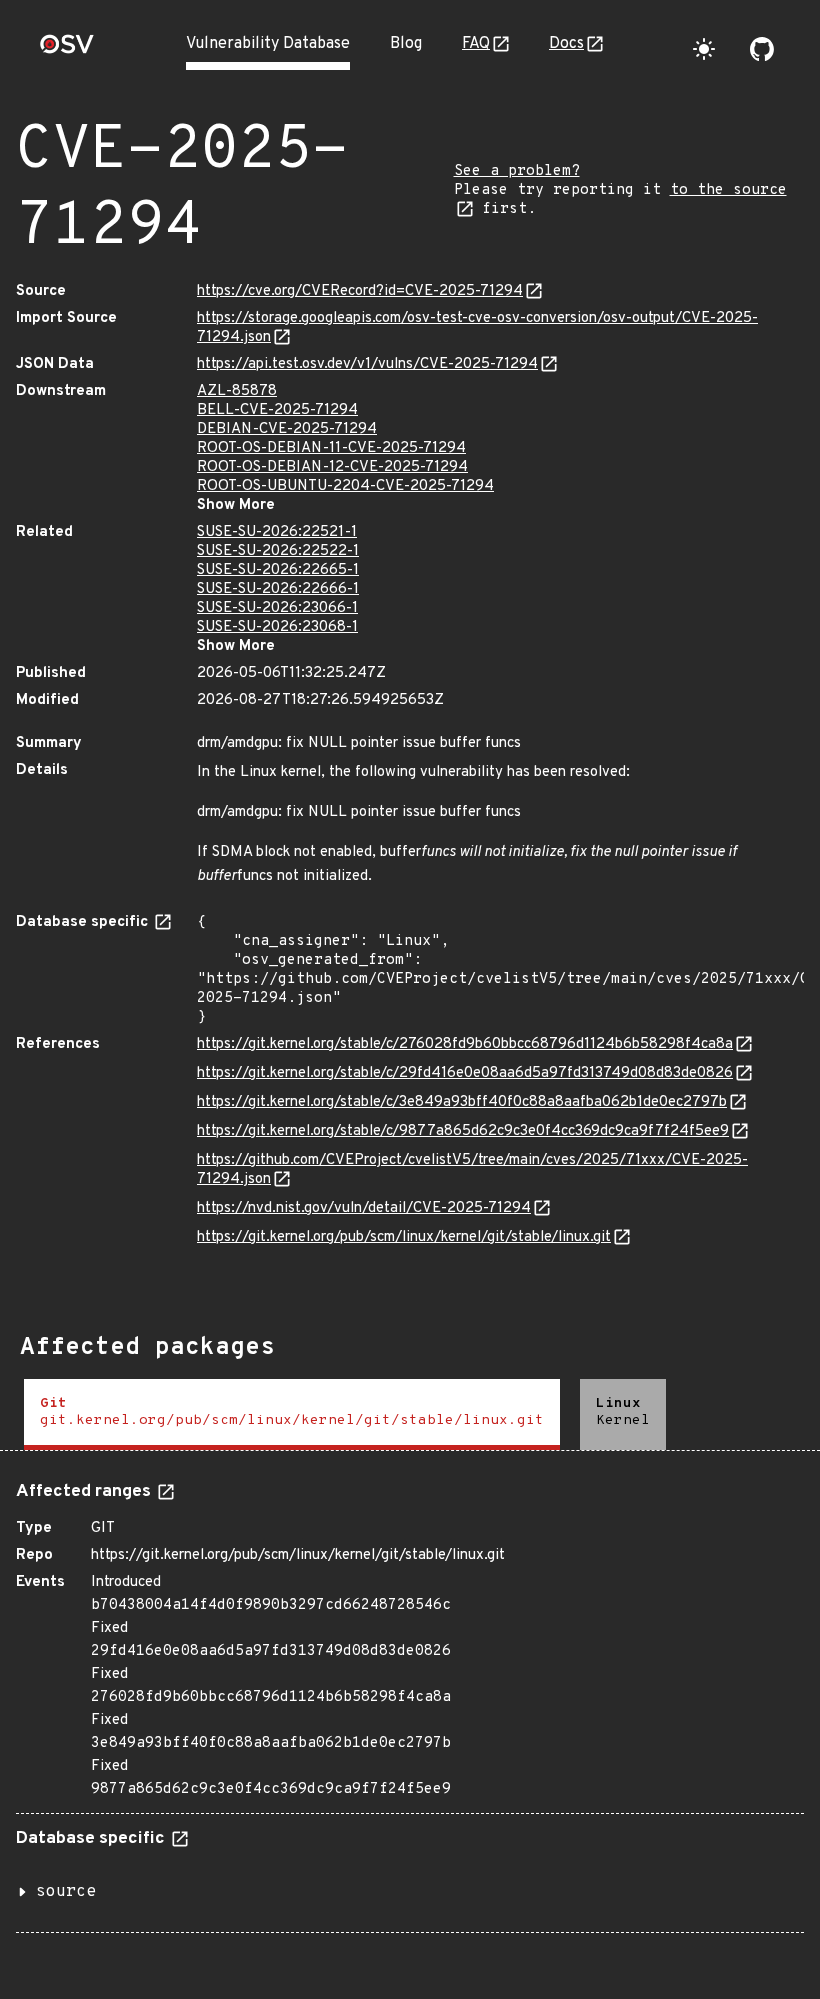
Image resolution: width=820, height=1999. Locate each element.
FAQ (476, 44)
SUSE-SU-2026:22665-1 (278, 570)
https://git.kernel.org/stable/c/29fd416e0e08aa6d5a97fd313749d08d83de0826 (465, 1073)
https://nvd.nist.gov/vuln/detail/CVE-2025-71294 (364, 1208)
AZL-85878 (237, 391)
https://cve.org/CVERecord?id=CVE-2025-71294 (360, 291)
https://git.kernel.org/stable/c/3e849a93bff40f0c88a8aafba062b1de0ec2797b (462, 1102)
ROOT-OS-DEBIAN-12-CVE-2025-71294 (332, 467)
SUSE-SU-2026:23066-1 (277, 608)
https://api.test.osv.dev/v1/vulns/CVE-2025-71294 (367, 364)
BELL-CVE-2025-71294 (277, 410)
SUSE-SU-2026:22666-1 (278, 589)
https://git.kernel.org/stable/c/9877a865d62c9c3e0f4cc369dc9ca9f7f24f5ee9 (463, 1131)
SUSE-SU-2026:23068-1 (277, 627)
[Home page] (67, 50)
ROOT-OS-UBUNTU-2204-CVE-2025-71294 (345, 486)
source (66, 1892)
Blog (406, 44)
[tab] (292, 1414)
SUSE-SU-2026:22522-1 (278, 551)
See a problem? (517, 171)
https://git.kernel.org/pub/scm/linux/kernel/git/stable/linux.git (404, 1237)
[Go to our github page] (762, 49)
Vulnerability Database (268, 44)
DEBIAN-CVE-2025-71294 (287, 429)
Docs (566, 44)
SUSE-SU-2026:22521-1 (277, 532)
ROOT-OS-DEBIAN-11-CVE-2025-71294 (331, 448)
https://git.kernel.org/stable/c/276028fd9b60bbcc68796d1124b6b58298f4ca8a (465, 1044)
